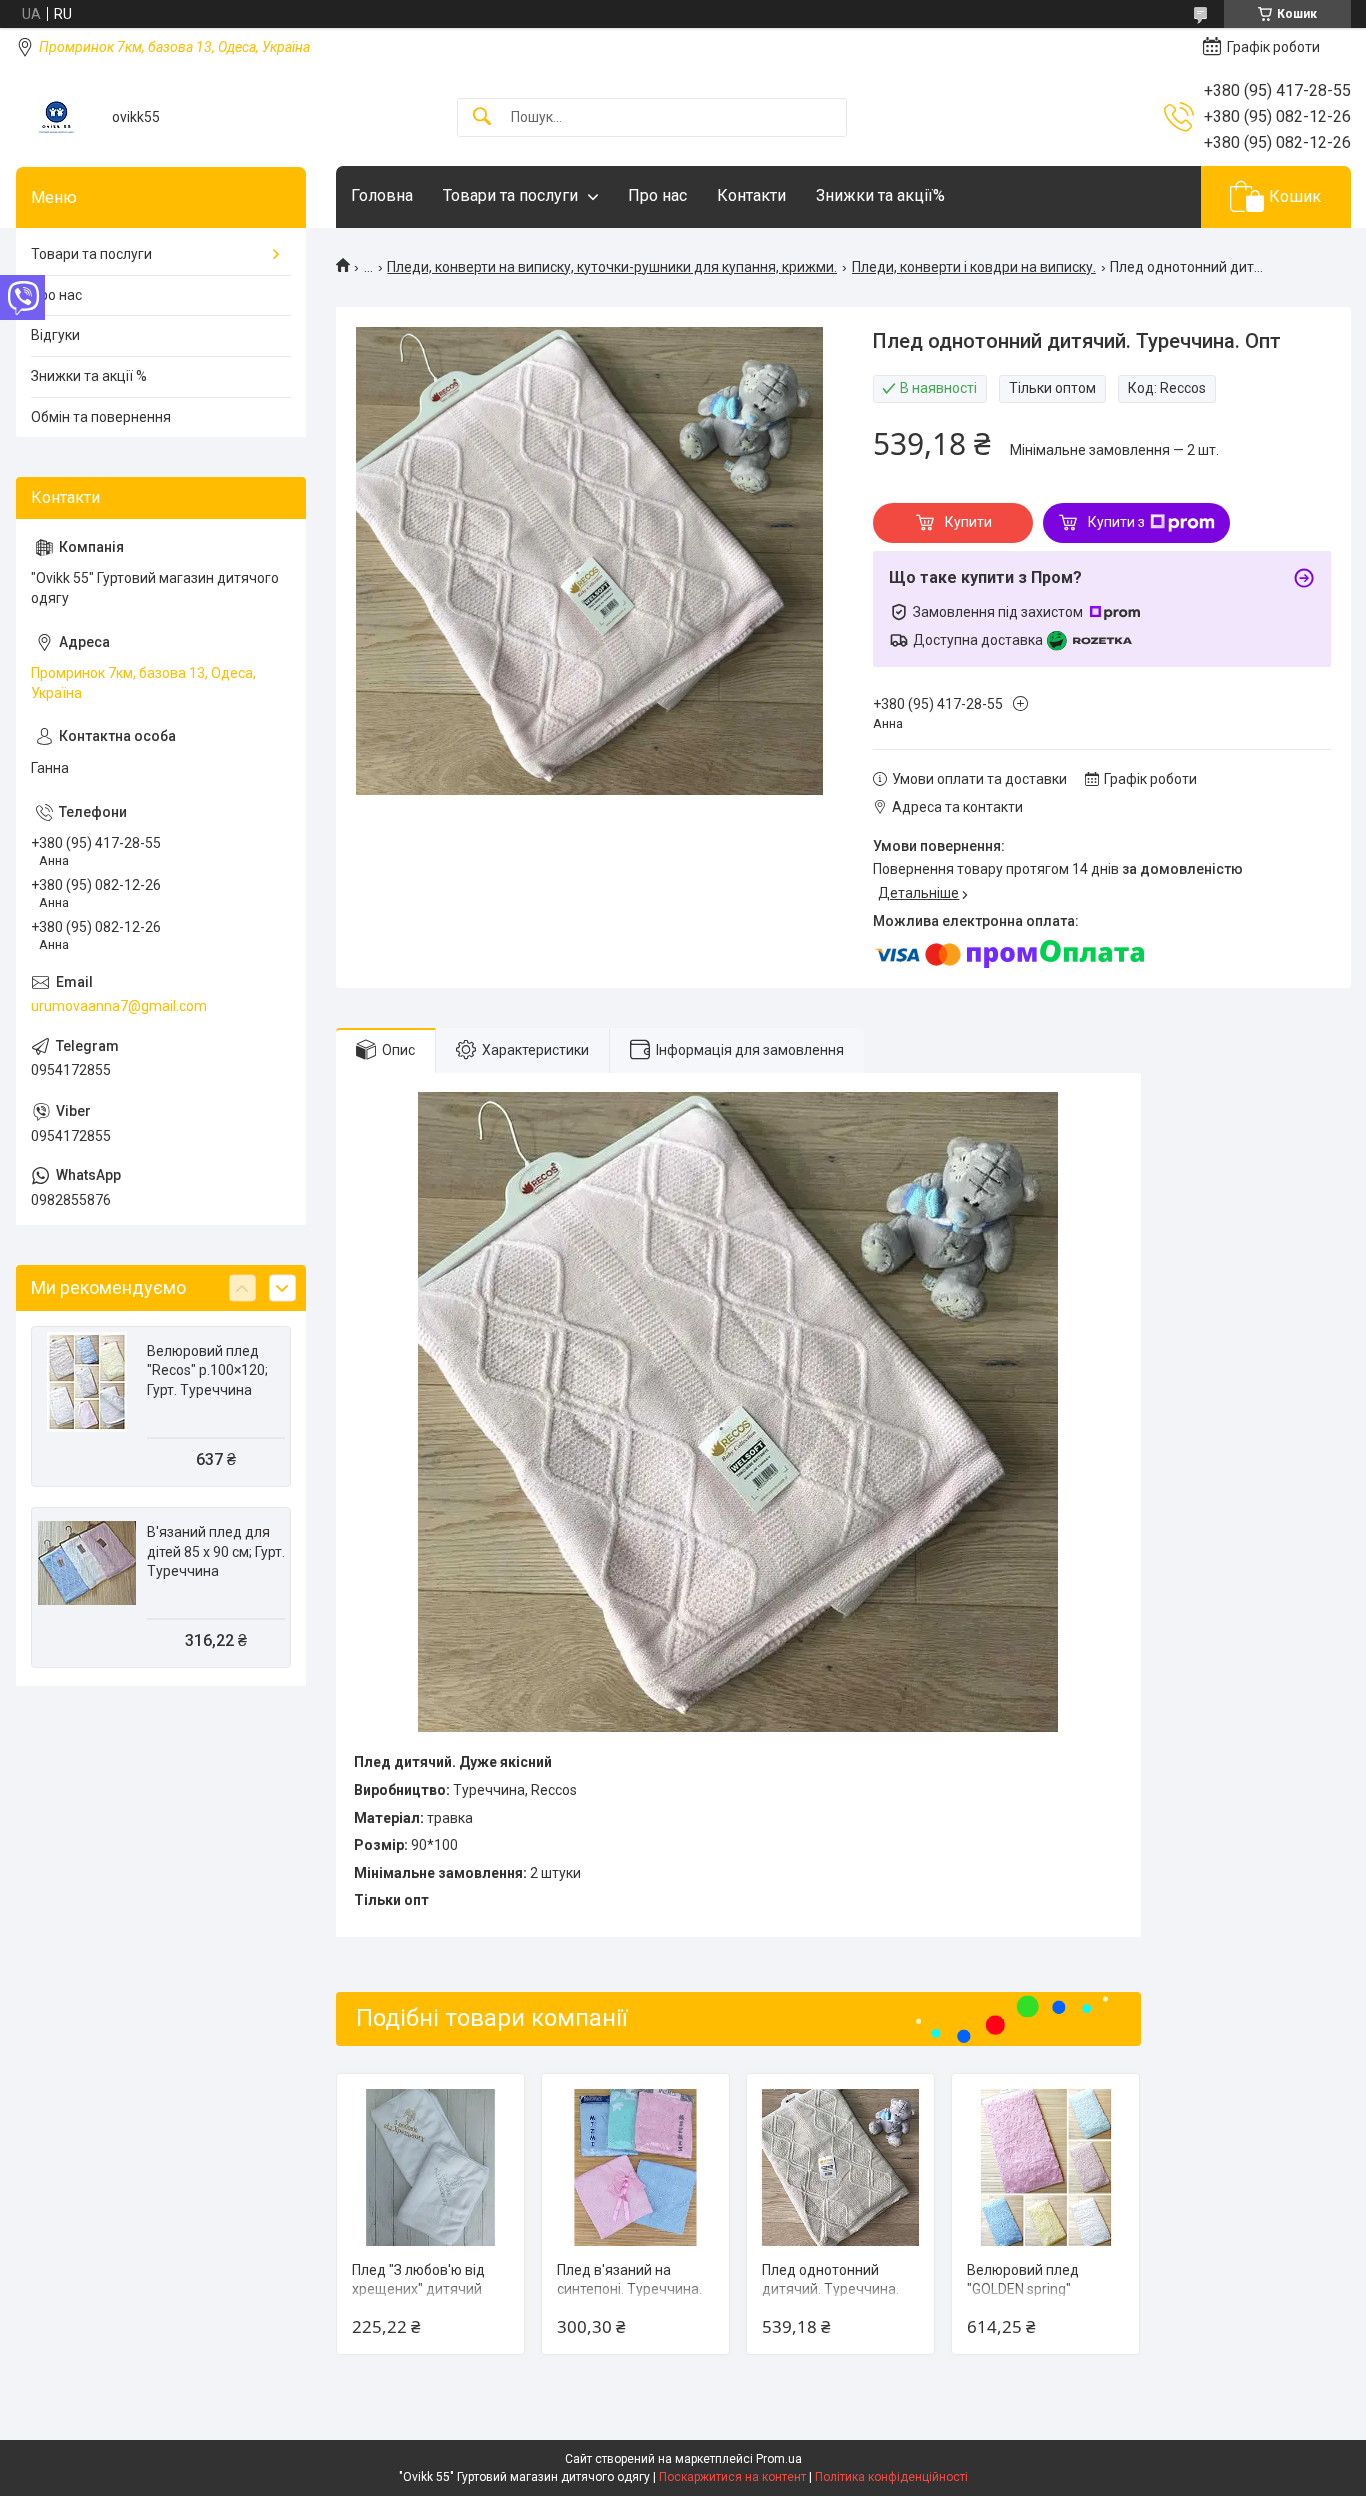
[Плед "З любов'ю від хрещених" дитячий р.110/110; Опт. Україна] (430, 2167)
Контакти (751, 195)
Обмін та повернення (101, 417)
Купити (968, 522)
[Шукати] (482, 117)
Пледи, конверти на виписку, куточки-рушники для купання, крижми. (612, 267)
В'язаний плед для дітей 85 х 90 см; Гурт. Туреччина (216, 1551)
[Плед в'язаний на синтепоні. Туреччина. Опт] (635, 2167)
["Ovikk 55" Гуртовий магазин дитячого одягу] (56, 117)
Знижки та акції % (89, 376)
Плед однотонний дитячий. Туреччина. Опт (830, 2289)
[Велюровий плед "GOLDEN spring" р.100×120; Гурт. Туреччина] (1045, 2167)
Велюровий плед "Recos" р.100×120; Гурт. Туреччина (207, 1370)
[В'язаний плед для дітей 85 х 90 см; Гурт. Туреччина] (87, 1563)
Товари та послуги (510, 195)
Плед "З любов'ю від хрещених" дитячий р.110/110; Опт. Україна (428, 2289)
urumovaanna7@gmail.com (119, 1006)
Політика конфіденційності (891, 2477)
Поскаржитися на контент (732, 2477)
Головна (382, 195)
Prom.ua (779, 2459)
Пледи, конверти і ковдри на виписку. (974, 267)
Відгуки (55, 335)
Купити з (1116, 522)
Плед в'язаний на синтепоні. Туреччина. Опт (629, 2289)
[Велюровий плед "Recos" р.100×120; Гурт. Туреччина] (87, 1382)
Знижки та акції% (880, 195)
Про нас (657, 195)
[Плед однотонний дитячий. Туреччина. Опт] (840, 2167)
